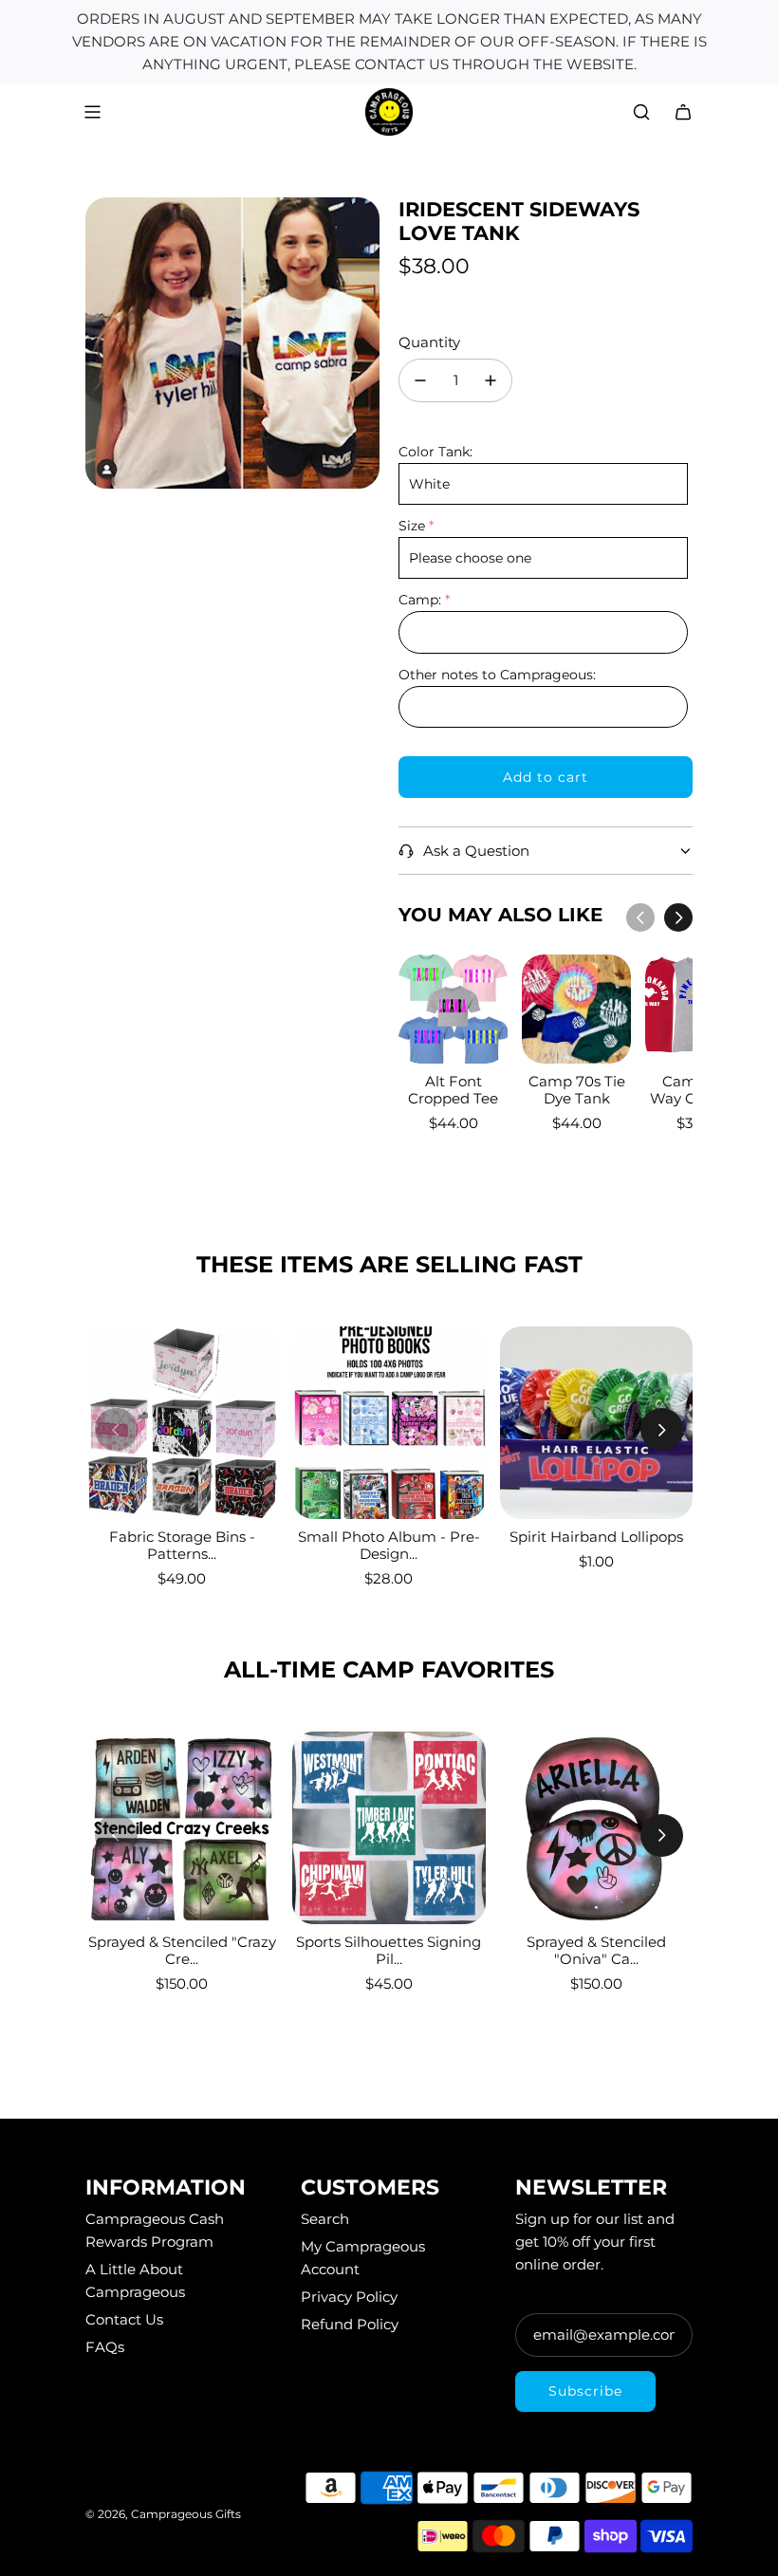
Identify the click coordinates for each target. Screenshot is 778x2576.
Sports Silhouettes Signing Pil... (389, 1950)
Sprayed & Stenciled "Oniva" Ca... (596, 1950)
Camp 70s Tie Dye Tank (577, 1090)
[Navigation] (92, 112)
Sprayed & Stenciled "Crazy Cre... (182, 1950)
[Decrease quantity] (420, 380)
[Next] (678, 917)
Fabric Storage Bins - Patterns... (182, 1545)
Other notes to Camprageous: (497, 675)
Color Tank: (435, 452)
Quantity (429, 342)
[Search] (641, 112)
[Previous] (640, 917)
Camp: (420, 600)
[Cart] (683, 112)
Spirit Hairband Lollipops (596, 1537)
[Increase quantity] (491, 380)
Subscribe (585, 2391)
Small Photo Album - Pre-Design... (389, 1545)
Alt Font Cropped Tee (453, 1090)
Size (412, 526)
